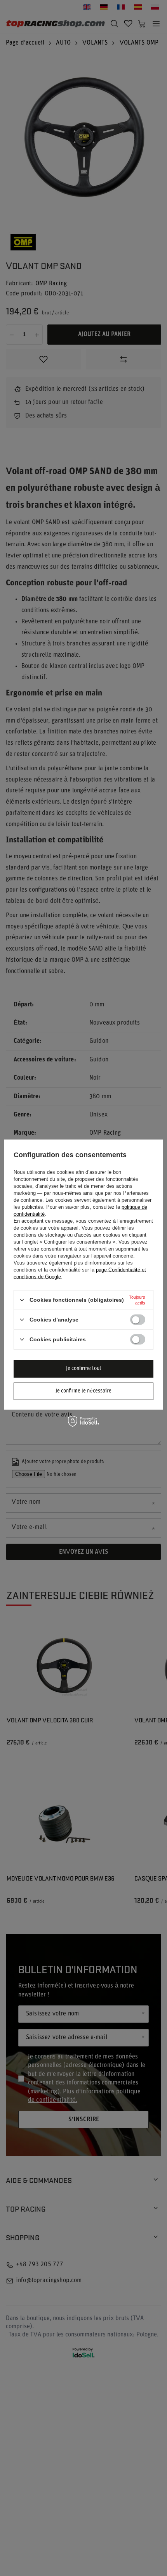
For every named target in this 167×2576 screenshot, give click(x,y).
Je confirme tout (84, 1369)
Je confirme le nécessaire (83, 1391)
